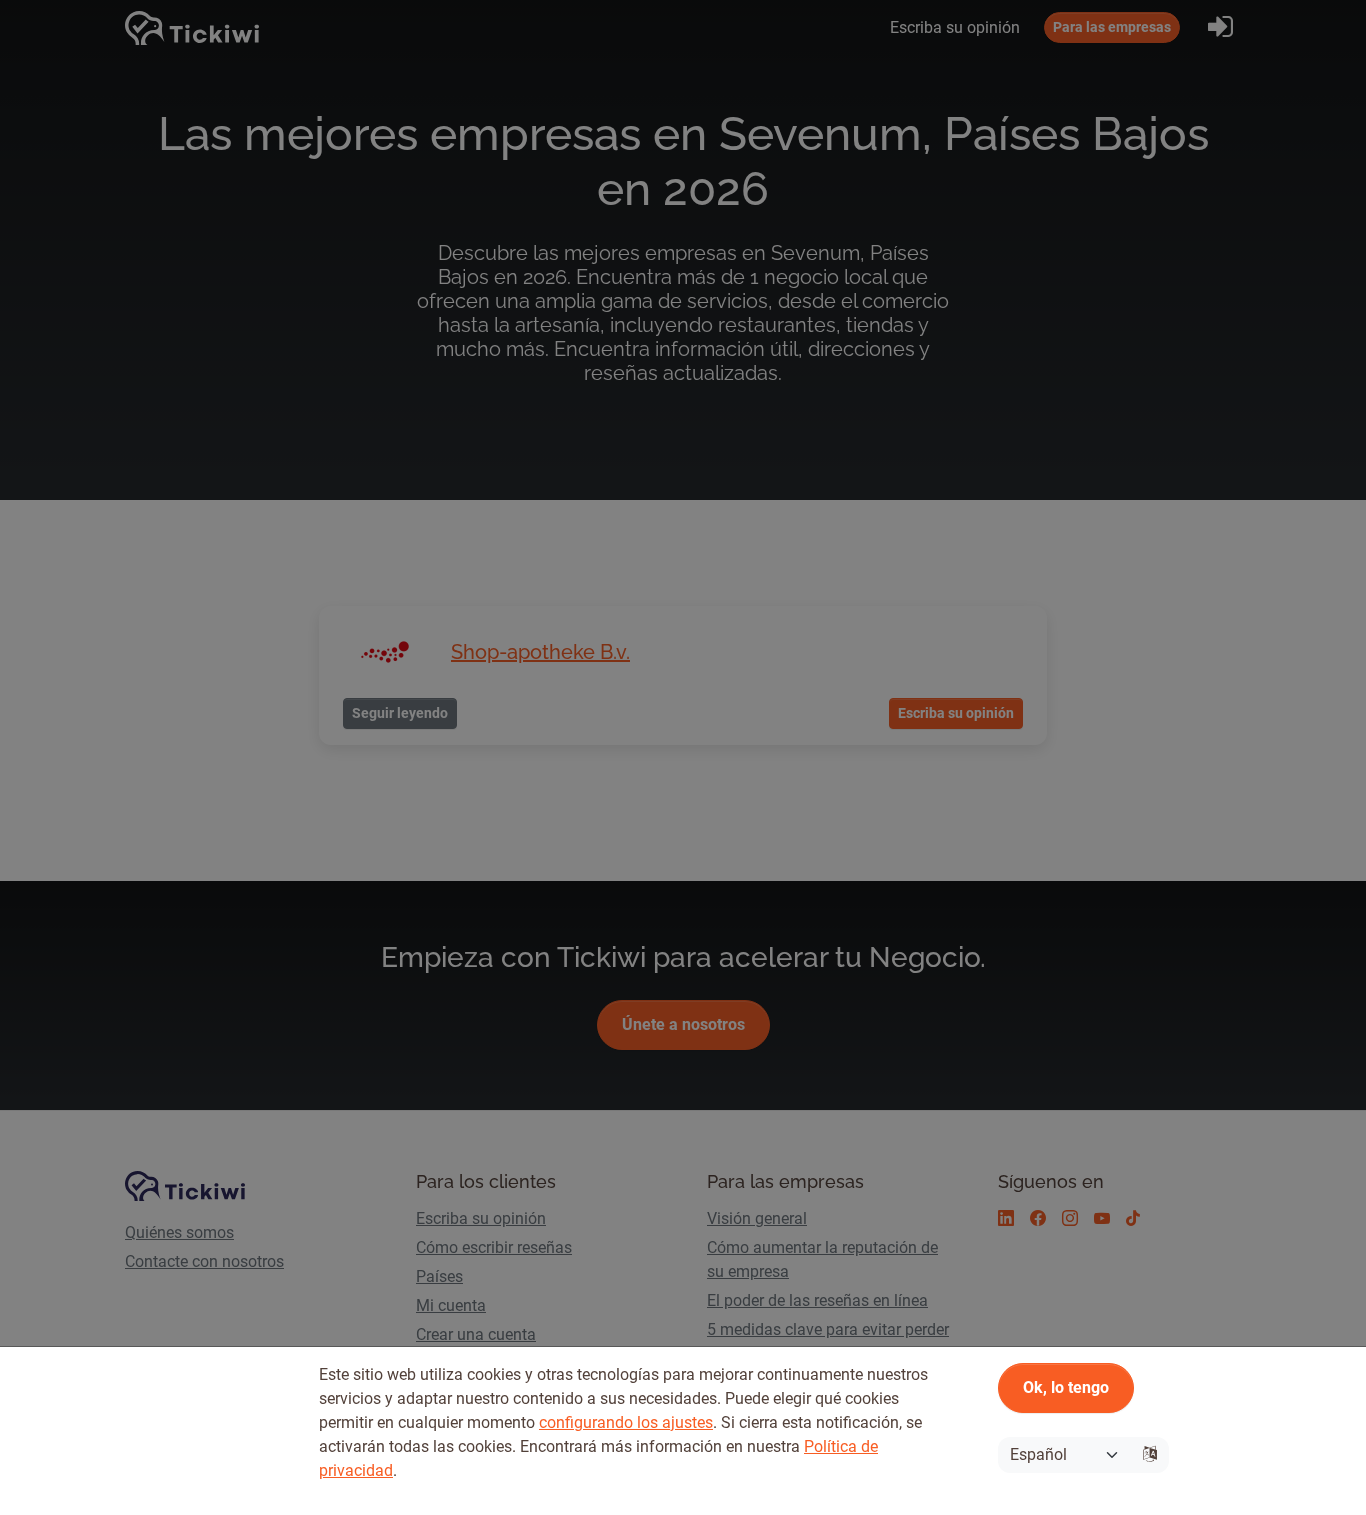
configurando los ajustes (626, 1422)
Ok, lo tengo (1066, 1387)
